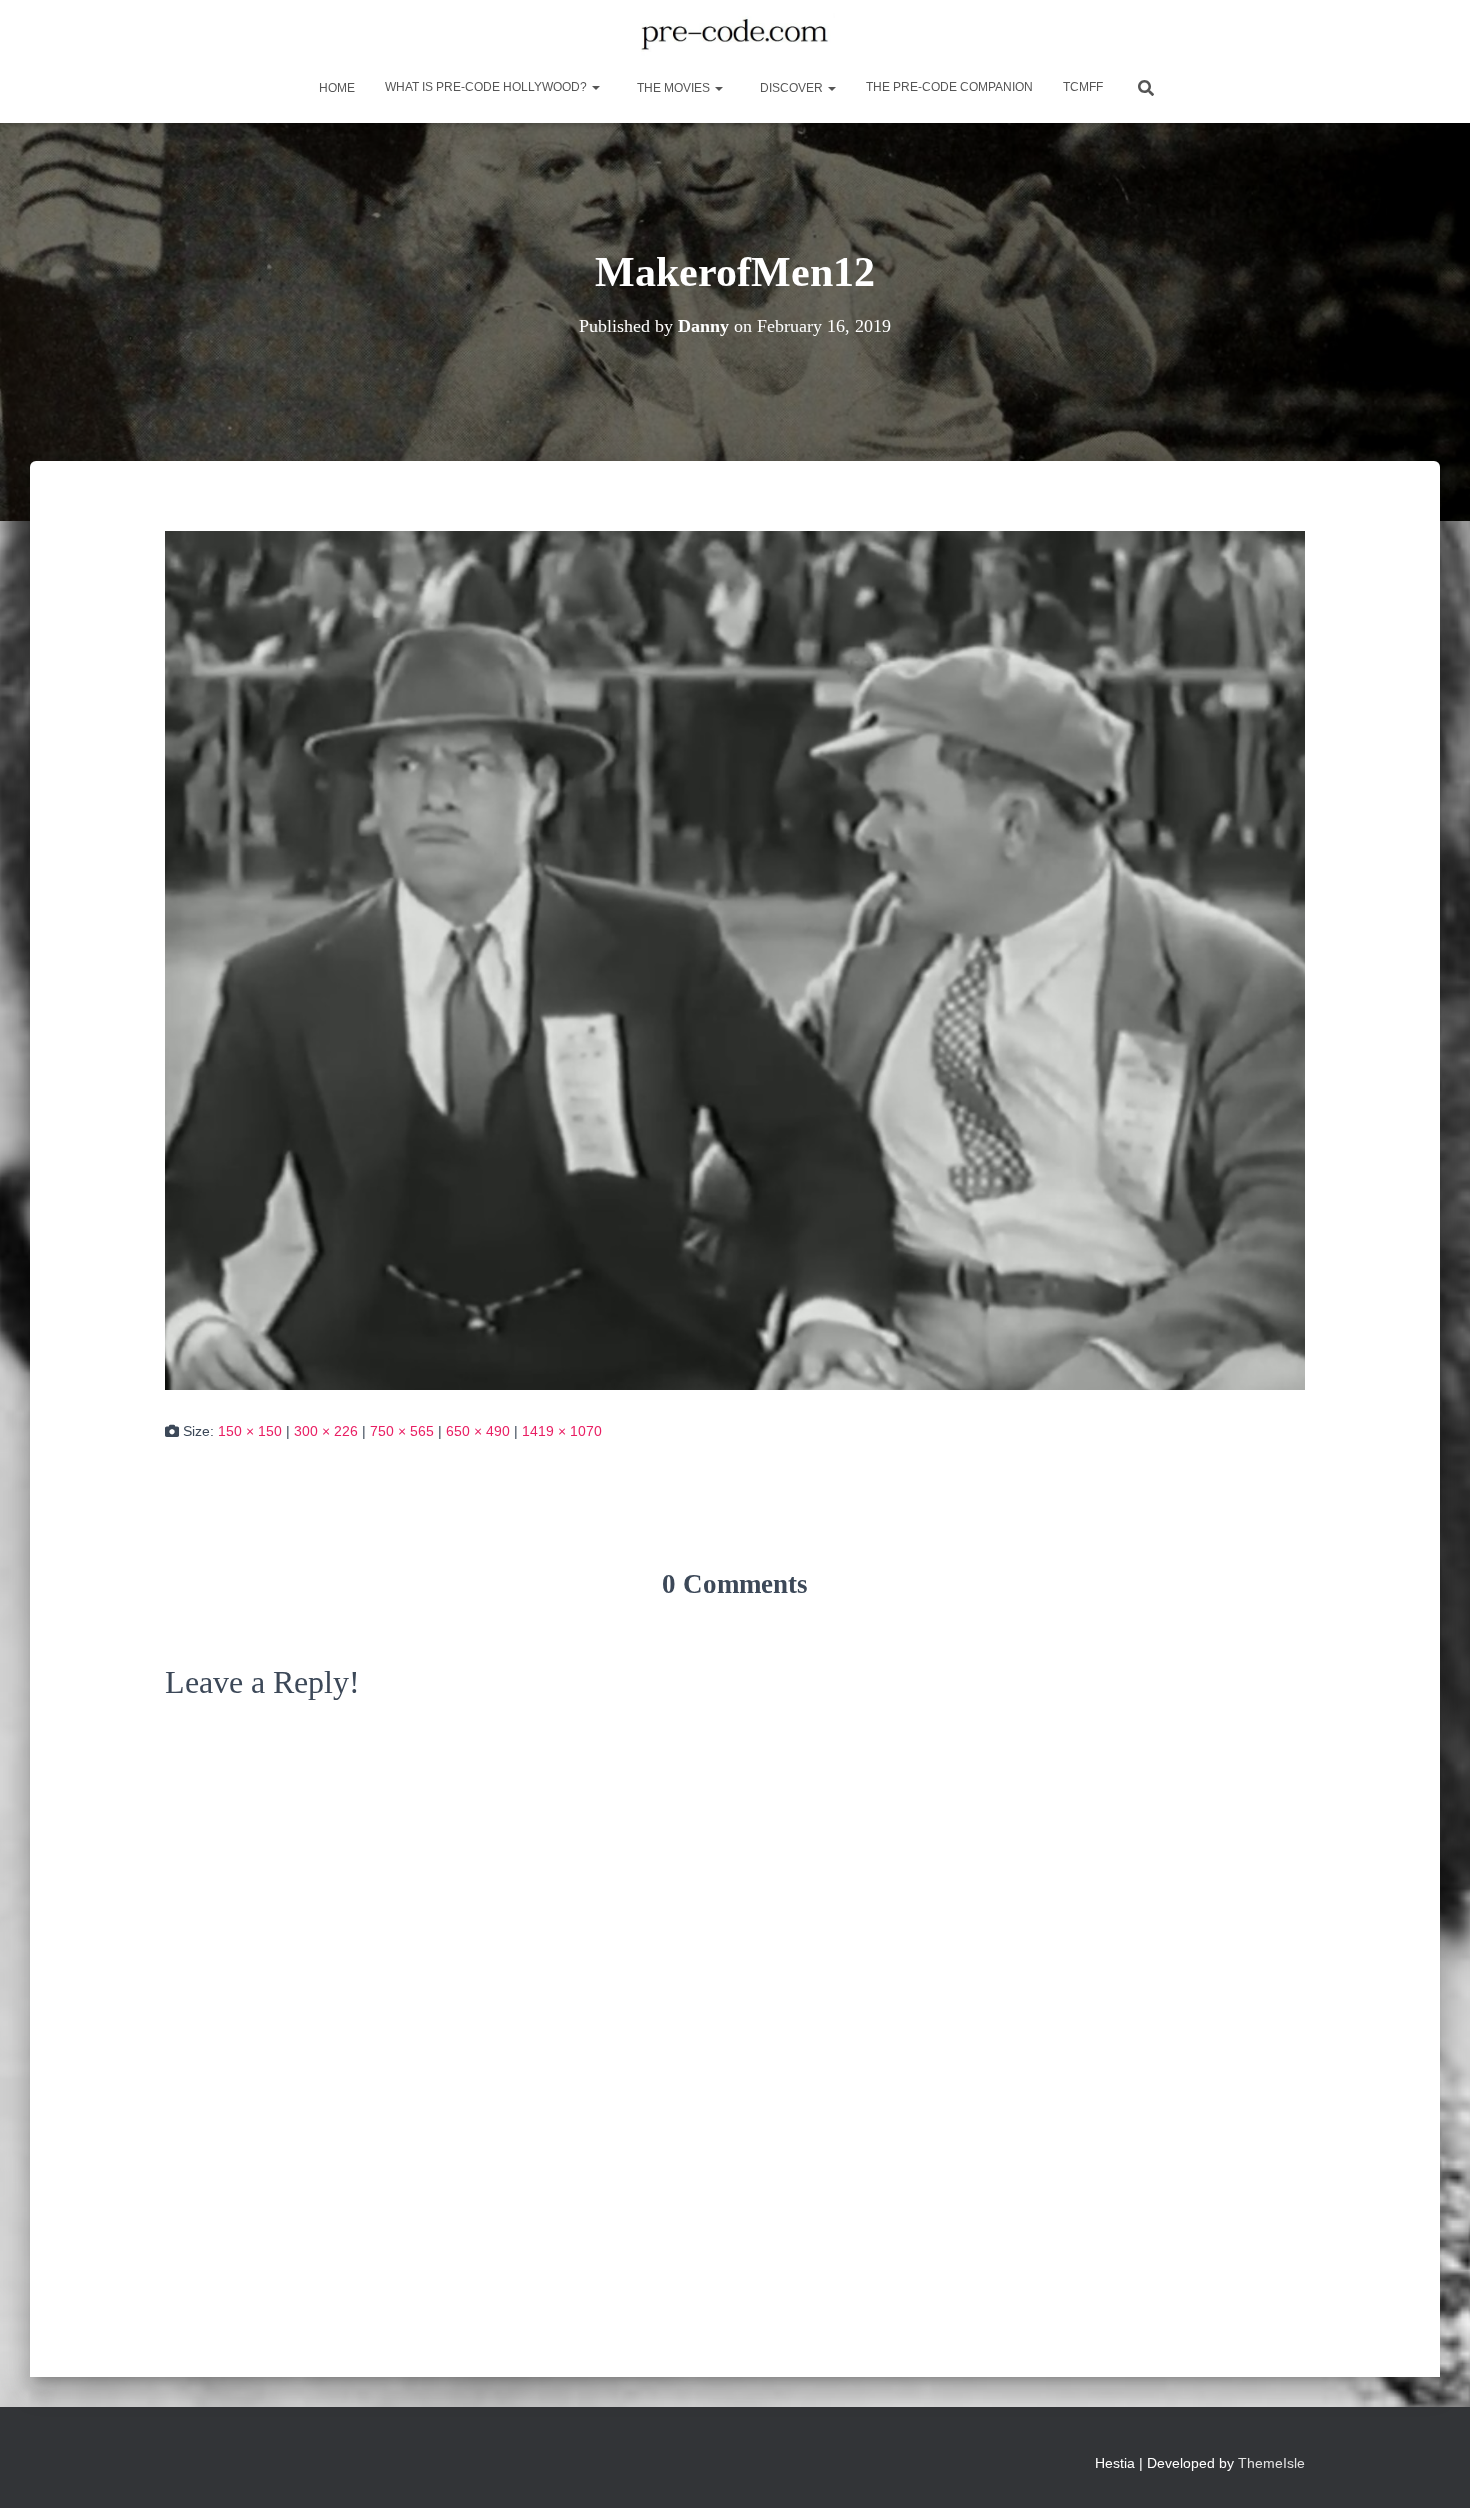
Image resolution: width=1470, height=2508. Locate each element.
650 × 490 (478, 1431)
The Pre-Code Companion (949, 87)
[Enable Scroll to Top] (1430, 2468)
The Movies (673, 88)
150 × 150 (250, 1431)
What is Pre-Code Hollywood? (487, 87)
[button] (595, 87)
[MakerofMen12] (735, 959)
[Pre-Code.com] (734, 35)
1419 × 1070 (562, 1431)
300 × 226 (326, 1431)
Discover (791, 88)
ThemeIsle (1271, 2463)
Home (335, 88)
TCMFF (1083, 87)
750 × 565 (402, 1431)
